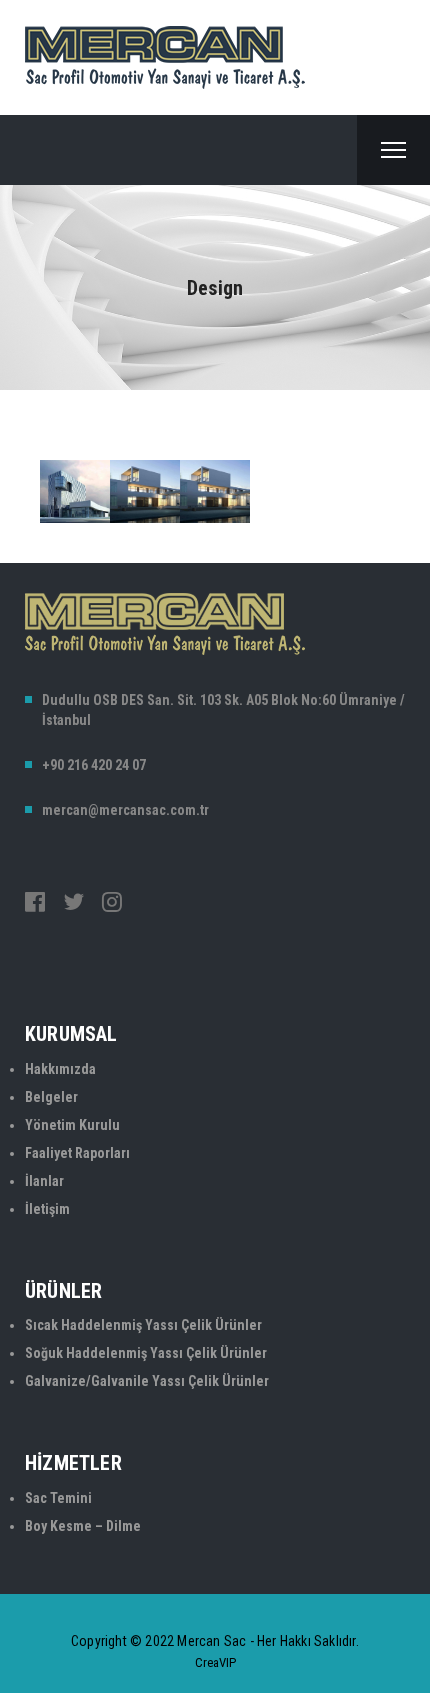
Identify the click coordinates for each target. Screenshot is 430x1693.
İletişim (47, 1209)
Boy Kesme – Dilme (83, 1526)
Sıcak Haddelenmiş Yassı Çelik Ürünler (143, 1325)
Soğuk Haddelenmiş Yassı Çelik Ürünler (146, 1353)
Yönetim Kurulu (72, 1125)
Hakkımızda (60, 1069)
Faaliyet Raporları (77, 1153)
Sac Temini (58, 1498)
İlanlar (44, 1181)
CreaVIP (215, 1662)
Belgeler (51, 1097)
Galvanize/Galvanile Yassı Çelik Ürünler (147, 1381)
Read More (105, 558)
